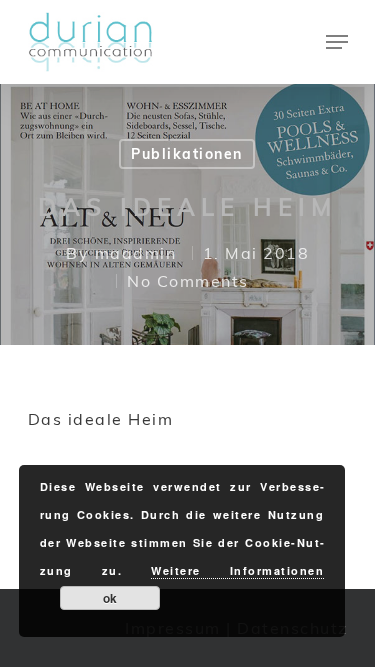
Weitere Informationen (237, 570)
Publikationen (187, 154)
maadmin (136, 253)
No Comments (188, 281)
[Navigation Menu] (337, 42)
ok (110, 598)
